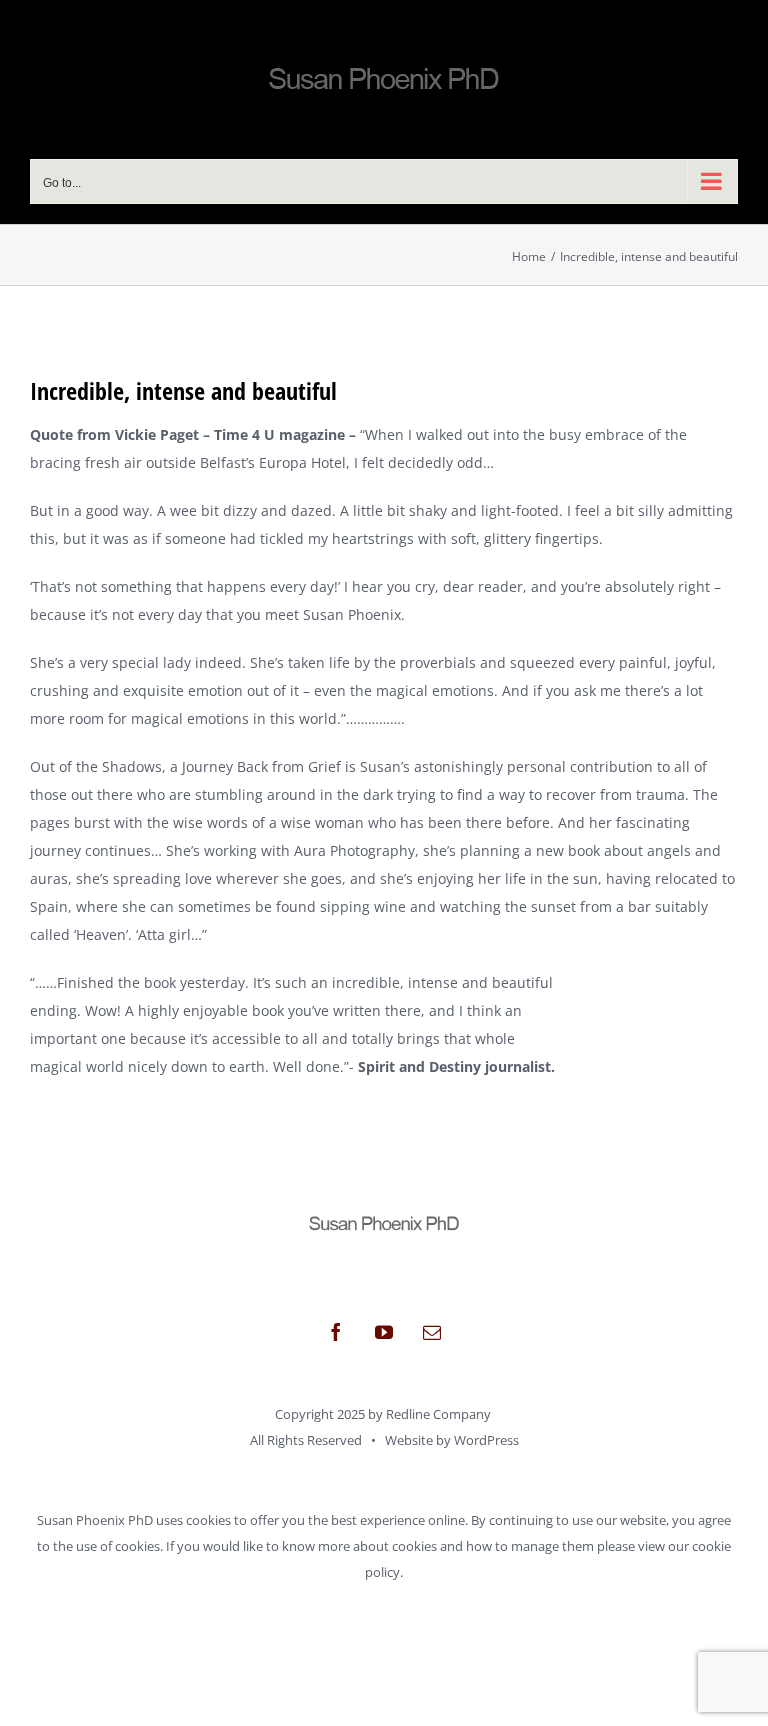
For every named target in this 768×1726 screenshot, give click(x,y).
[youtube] (384, 1332)
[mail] (432, 1332)
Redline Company (438, 1414)
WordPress (486, 1440)
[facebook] (336, 1332)
